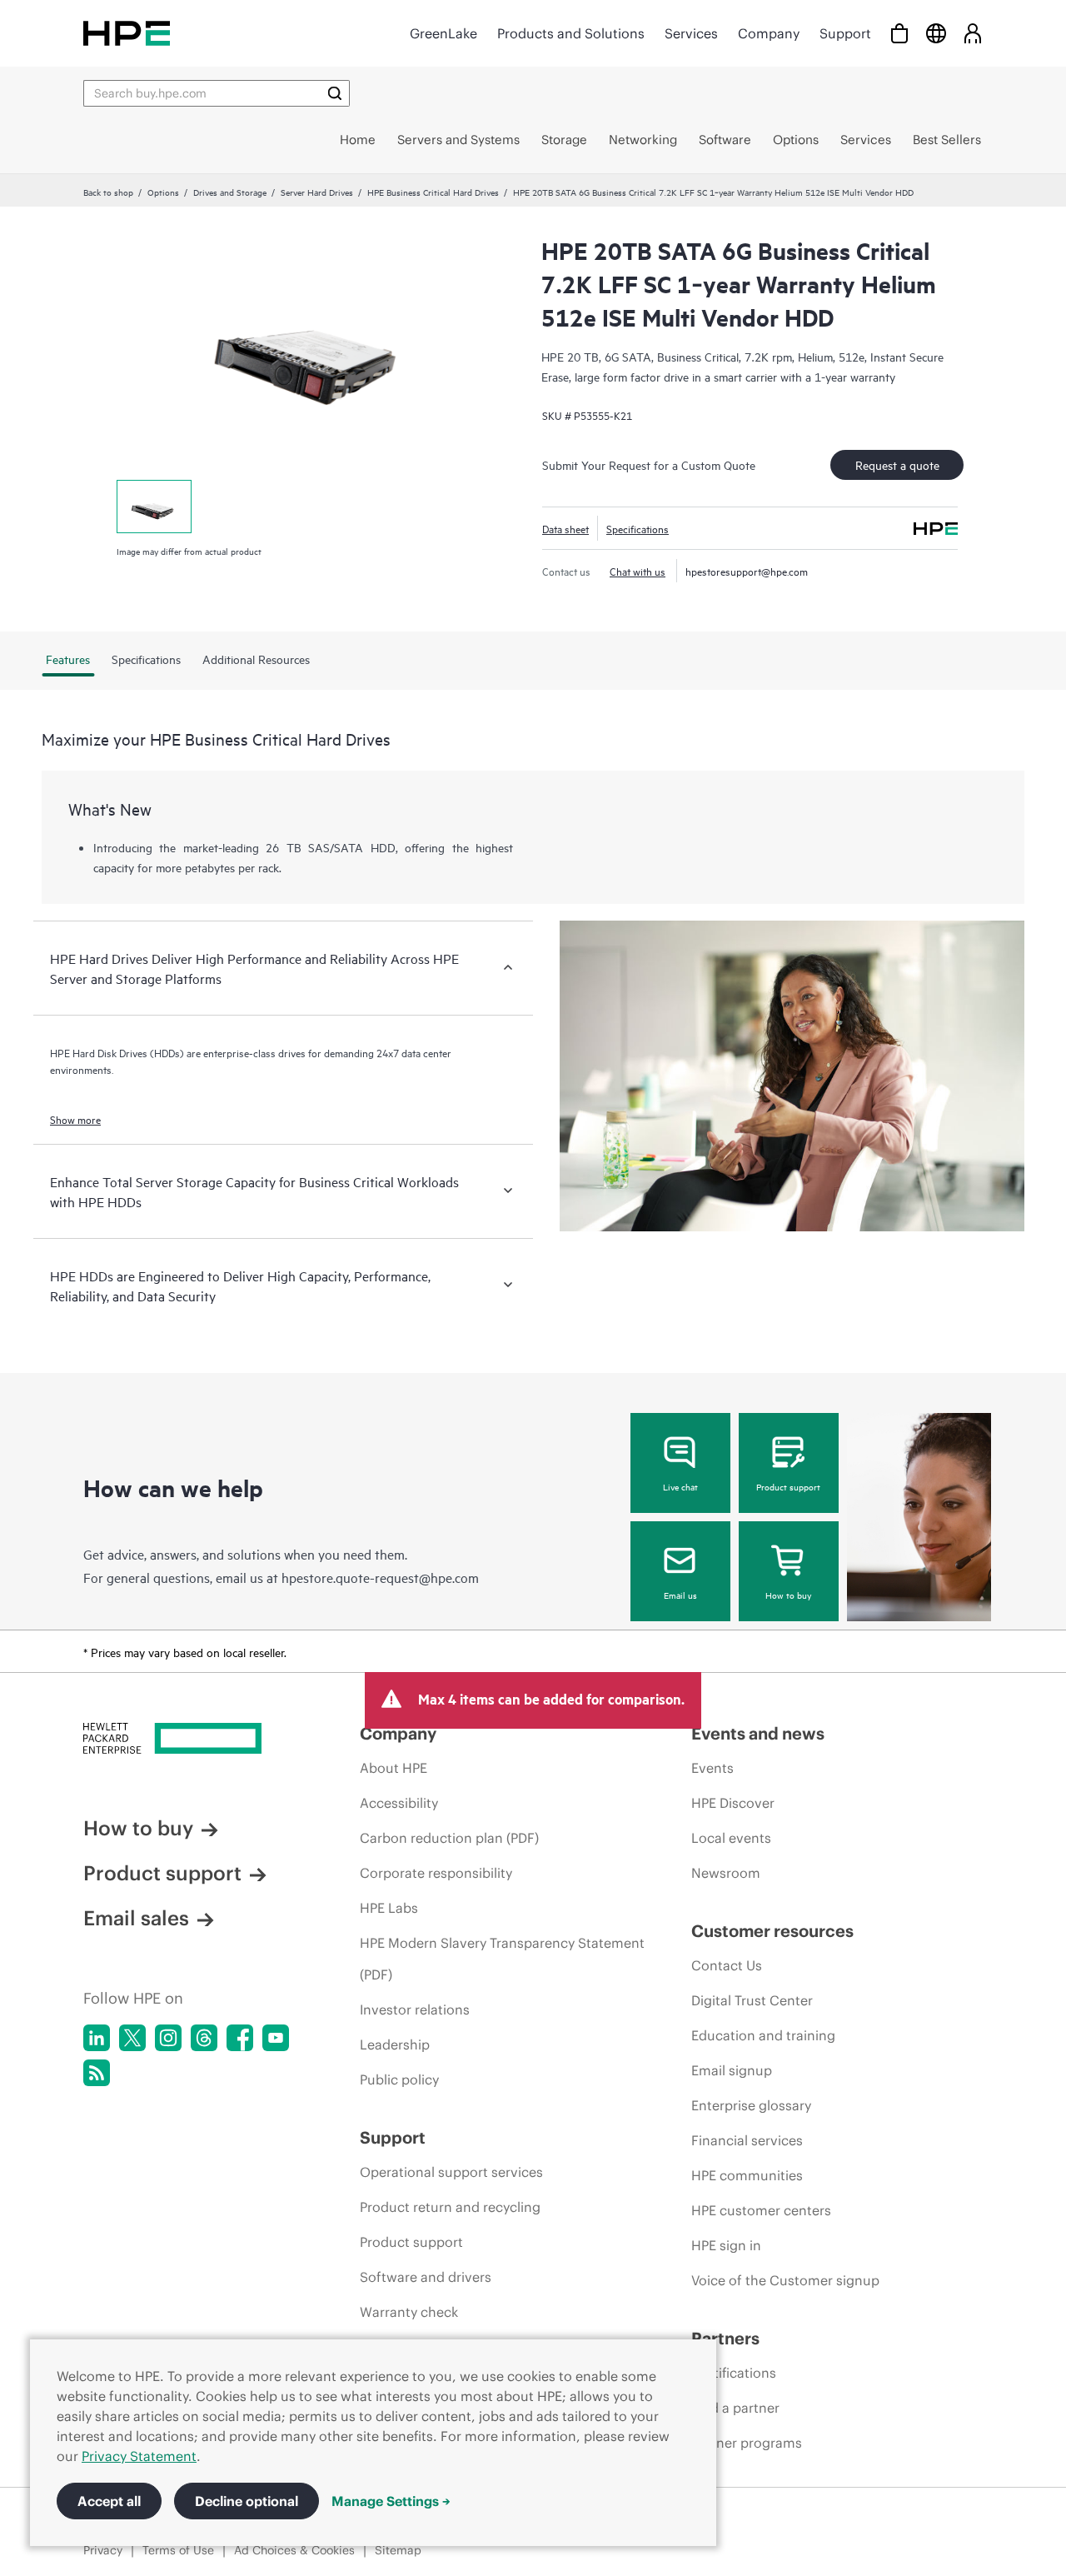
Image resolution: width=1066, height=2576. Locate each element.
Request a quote (897, 464)
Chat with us (638, 571)
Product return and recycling (450, 2207)
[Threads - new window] (204, 2038)
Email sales (136, 1918)
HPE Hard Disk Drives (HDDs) (117, 1052)
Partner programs (747, 2443)
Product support (788, 1486)
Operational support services (451, 2172)
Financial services (747, 2140)
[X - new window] (132, 2038)
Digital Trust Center (752, 2000)
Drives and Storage (230, 192)
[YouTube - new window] (276, 2038)
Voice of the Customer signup (785, 2280)
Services (691, 33)
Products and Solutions (571, 33)
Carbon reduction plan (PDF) (449, 1838)
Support (845, 33)
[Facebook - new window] (240, 2038)
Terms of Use (178, 2550)
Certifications (734, 2373)
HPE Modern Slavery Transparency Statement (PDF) (502, 1959)
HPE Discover (733, 1803)
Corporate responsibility (436, 1873)
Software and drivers (426, 2277)
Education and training (763, 2035)
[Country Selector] (936, 33)
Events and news (758, 1733)
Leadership (395, 2044)
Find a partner (735, 2408)
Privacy (103, 2550)
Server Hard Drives (317, 192)
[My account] (973, 33)
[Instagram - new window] (168, 2038)
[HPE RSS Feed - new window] (97, 2073)
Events (712, 1768)
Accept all (109, 2501)
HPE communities (747, 2175)
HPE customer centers (761, 2210)
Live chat (680, 1486)
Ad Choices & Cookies (294, 2550)
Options (163, 192)
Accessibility (399, 1803)
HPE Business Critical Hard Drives (433, 192)
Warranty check (409, 2312)
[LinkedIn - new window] (97, 2038)
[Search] (335, 93)
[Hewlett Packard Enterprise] (127, 33)
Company (769, 33)
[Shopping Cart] (899, 33)
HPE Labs (389, 1908)
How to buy (788, 1595)
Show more (75, 1119)
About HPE (394, 1768)
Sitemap (398, 2550)
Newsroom (726, 1873)
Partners (725, 2338)
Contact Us (727, 1965)
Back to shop (108, 192)
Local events (731, 1838)
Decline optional (247, 2501)
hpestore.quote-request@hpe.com (380, 1577)
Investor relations (415, 2009)
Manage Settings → (391, 2501)
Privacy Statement (139, 2456)
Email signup (732, 2070)
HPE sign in (726, 2245)
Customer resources (772, 1931)
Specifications (638, 528)
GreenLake (443, 33)
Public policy (399, 2079)
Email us (680, 1595)
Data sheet (565, 528)
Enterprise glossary (751, 2105)
